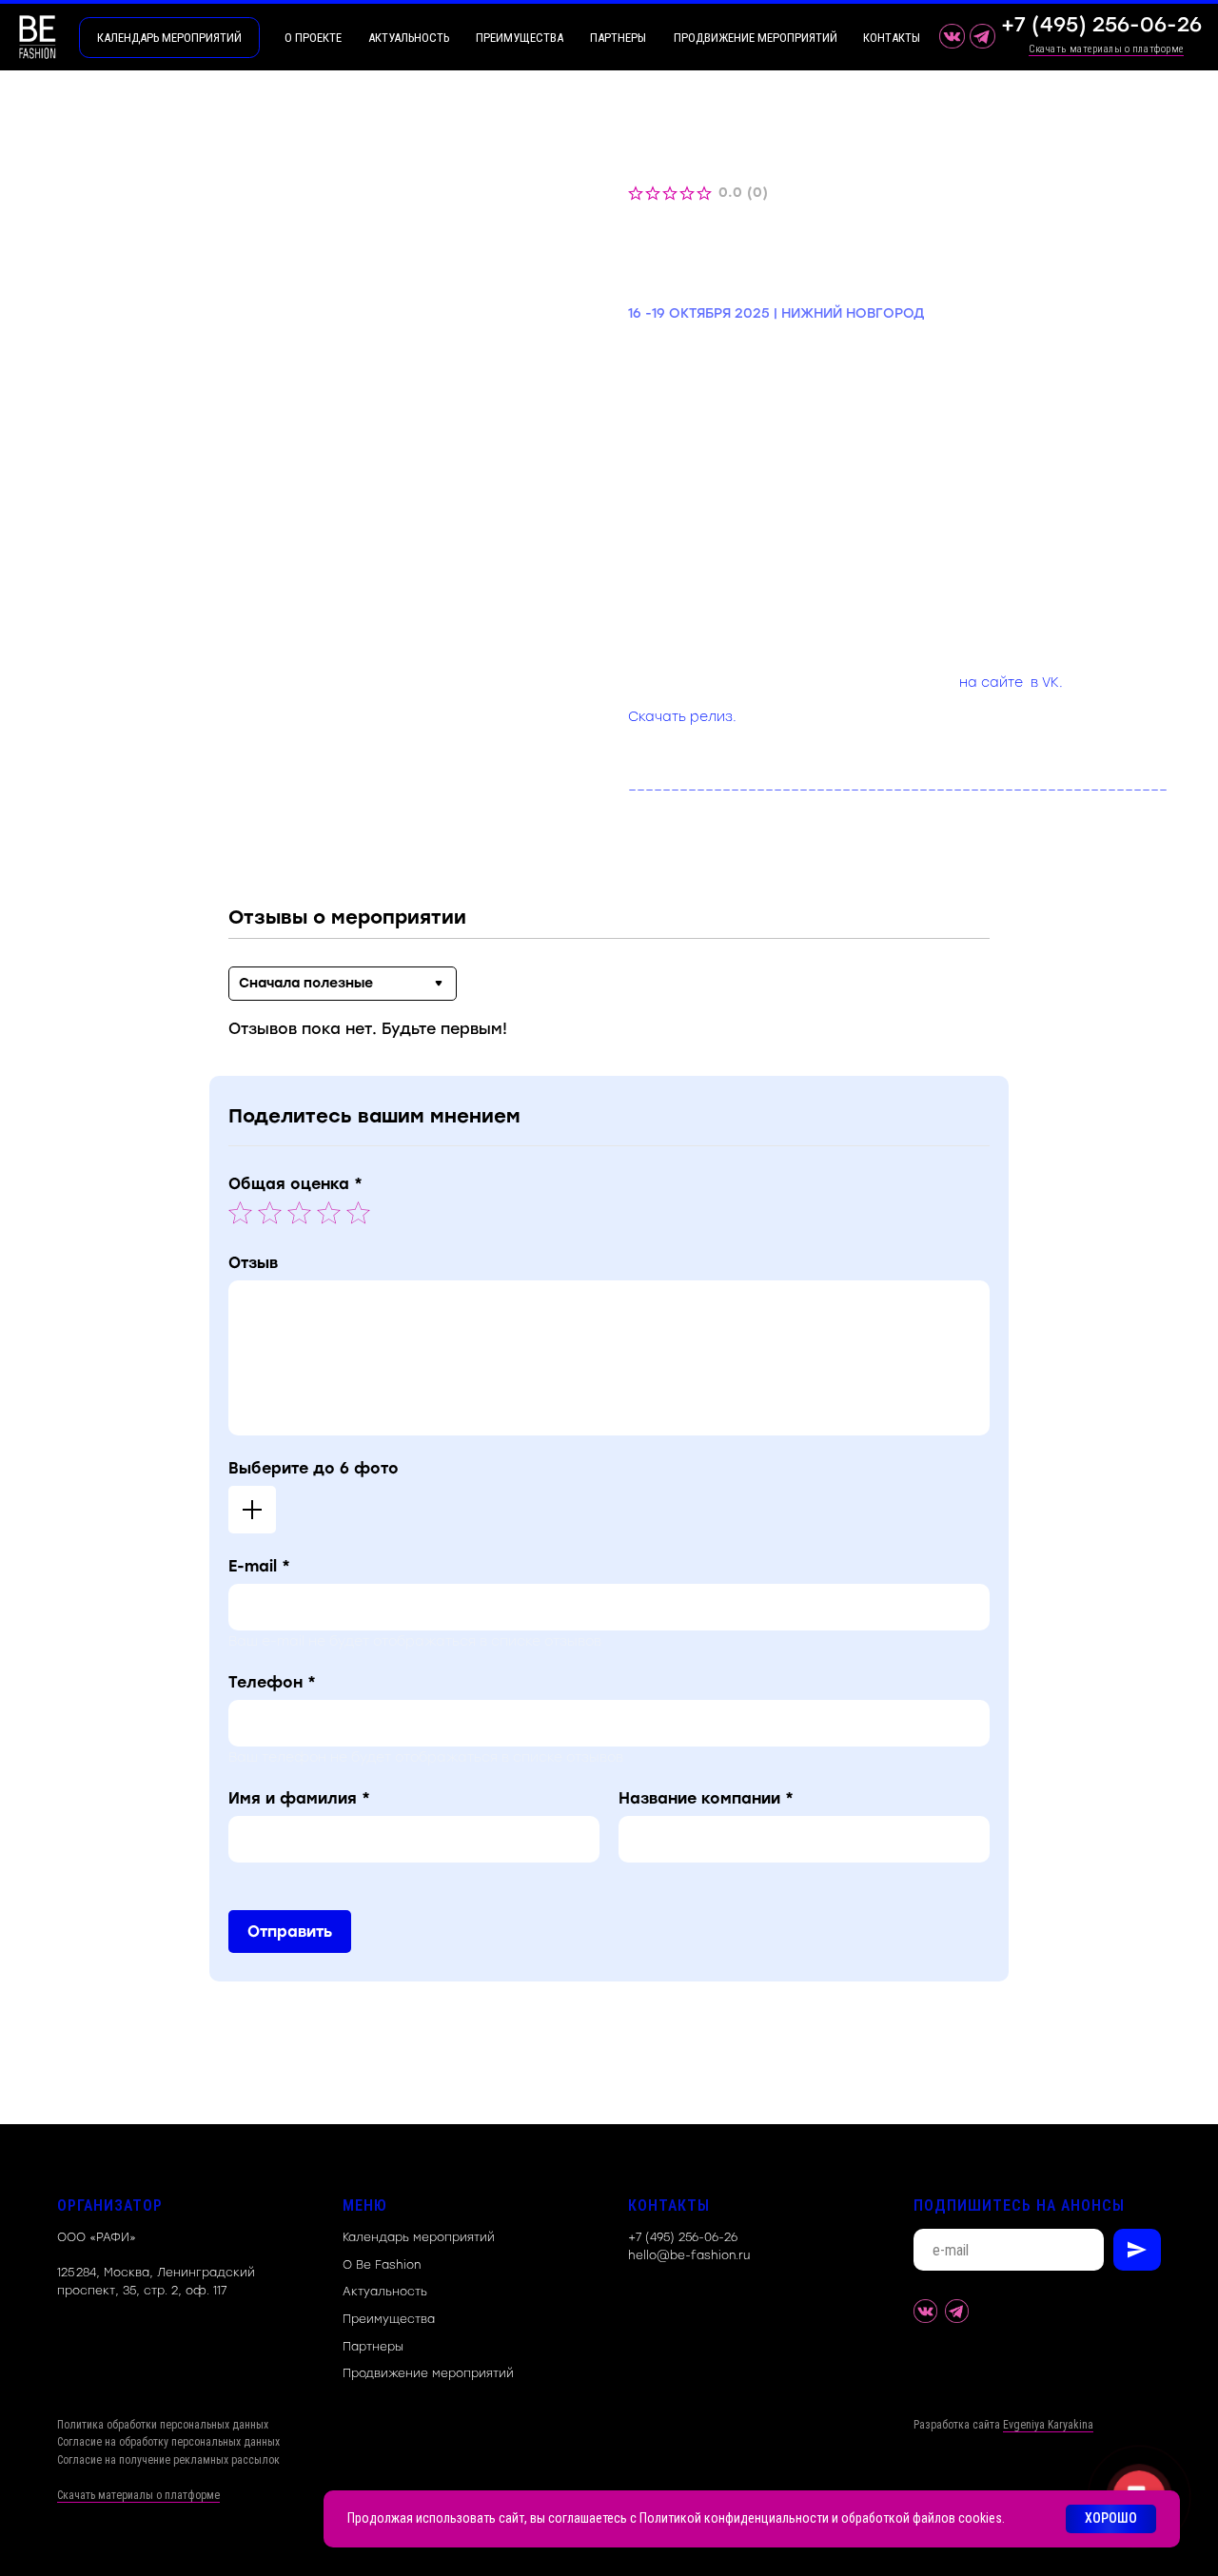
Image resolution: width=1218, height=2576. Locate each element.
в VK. (1047, 683)
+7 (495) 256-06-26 (683, 2237)
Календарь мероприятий (419, 2237)
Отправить (290, 1932)
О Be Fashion (382, 2265)
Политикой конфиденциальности (734, 2518)
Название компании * (706, 1798)
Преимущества (389, 2319)
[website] (925, 2311)
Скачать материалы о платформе (1106, 49)
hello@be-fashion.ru (689, 2255)
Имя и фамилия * (299, 1798)
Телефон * (272, 1682)
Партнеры (373, 2347)
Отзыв (253, 1263)
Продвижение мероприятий (428, 2373)
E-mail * (259, 1566)
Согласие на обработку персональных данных (168, 2442)
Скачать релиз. (682, 717)
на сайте (991, 683)
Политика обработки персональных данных (163, 2425)
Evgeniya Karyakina (1048, 2425)
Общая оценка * (295, 1184)
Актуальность (385, 2292)
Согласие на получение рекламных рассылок (168, 2460)
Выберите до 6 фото (314, 1468)
